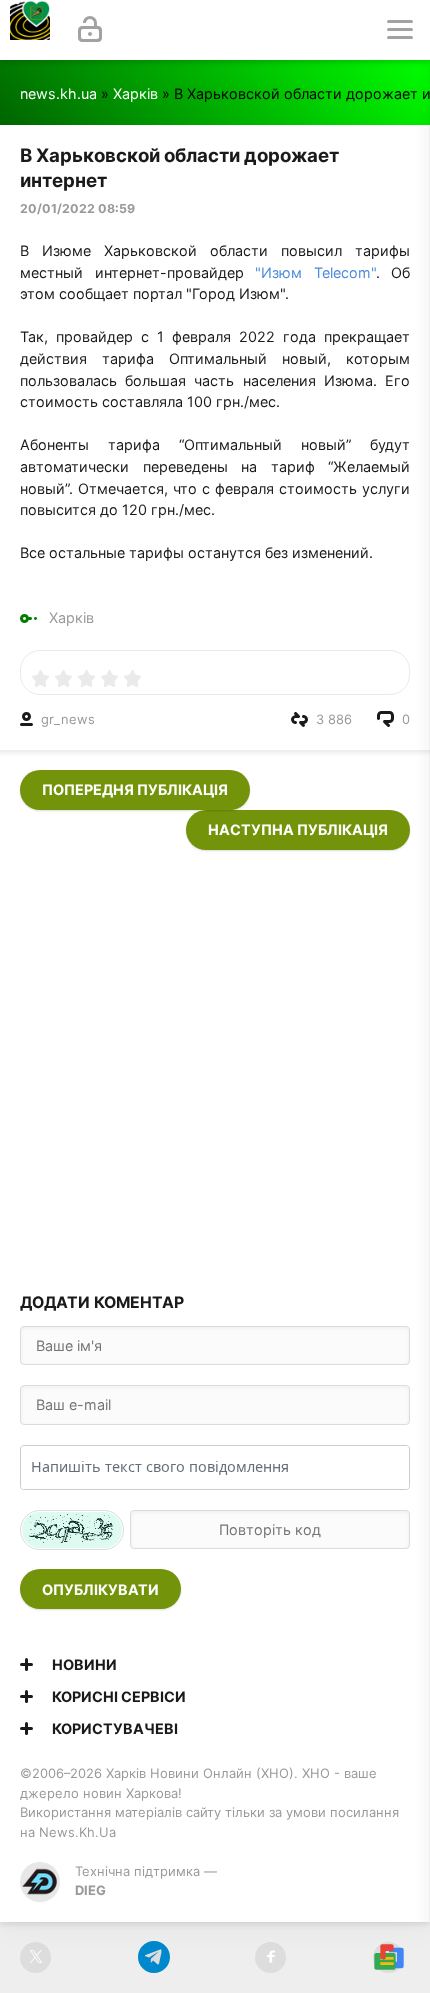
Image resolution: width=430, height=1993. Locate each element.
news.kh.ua (58, 93)
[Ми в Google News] (388, 1957)
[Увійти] (90, 30)
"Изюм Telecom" (315, 272)
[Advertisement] (215, 1065)
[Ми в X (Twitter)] (35, 1957)
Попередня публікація (135, 789)
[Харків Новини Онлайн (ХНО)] (30, 30)
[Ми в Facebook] (270, 1957)
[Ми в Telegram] (153, 1957)
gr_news (68, 719)
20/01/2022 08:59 (77, 208)
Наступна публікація (298, 829)
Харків (135, 93)
